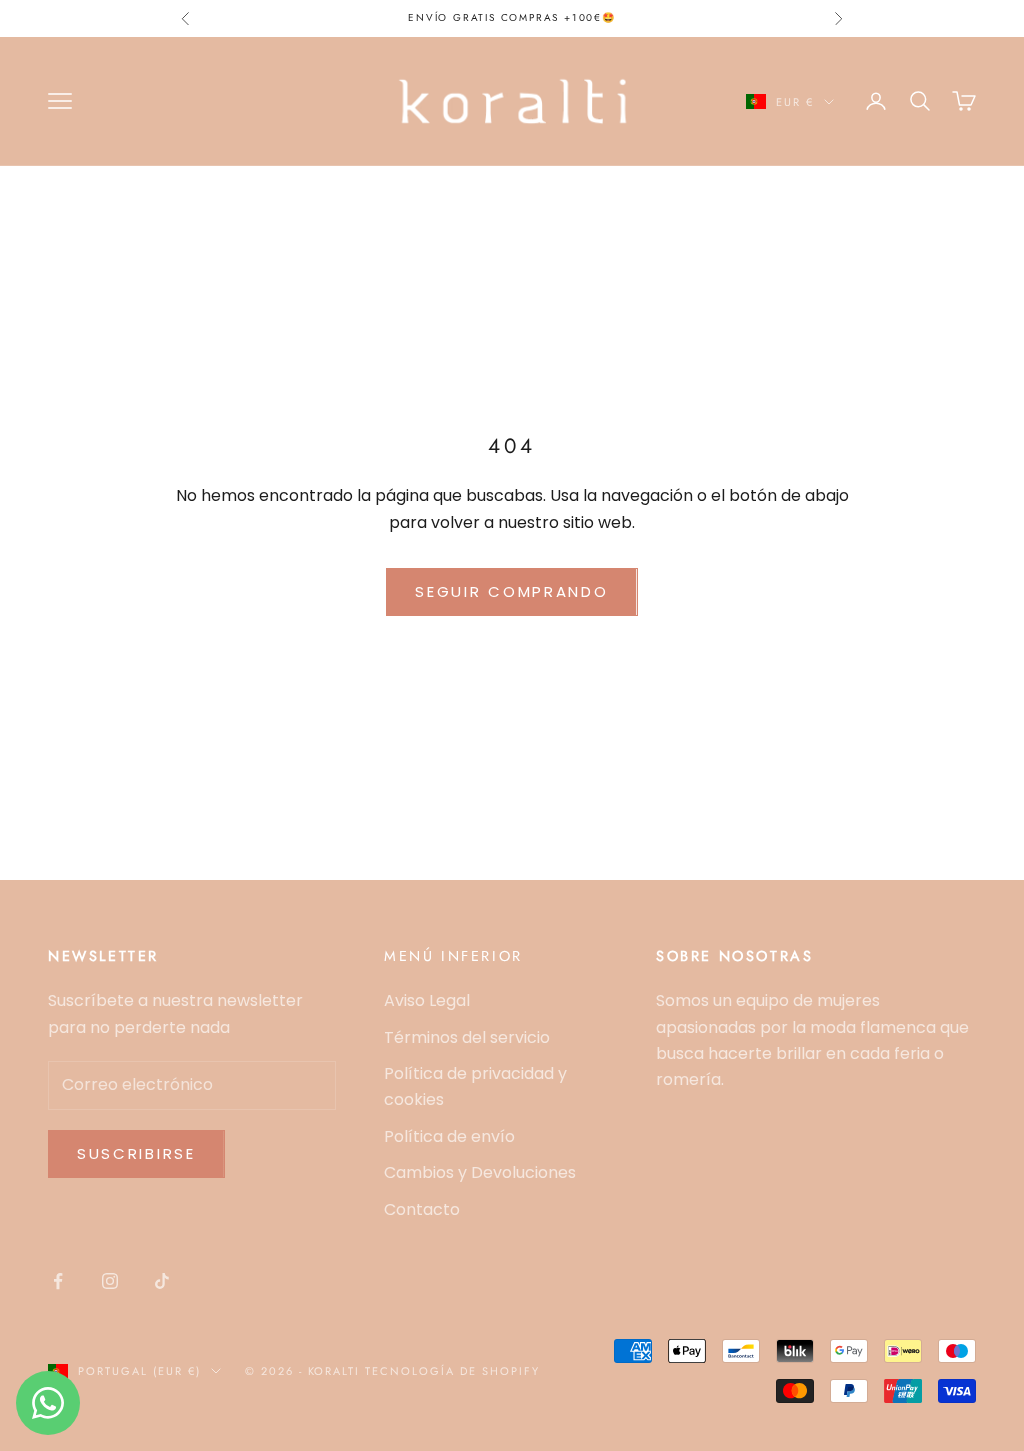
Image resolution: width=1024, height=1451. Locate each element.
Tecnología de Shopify (452, 1371)
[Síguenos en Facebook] (58, 1281)
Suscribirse (136, 1153)
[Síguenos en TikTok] (162, 1281)
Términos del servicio (467, 1037)
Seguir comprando (511, 591)
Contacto (422, 1209)
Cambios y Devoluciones (480, 1172)
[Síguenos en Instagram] (110, 1281)
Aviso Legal (427, 1000)
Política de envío (449, 1136)
